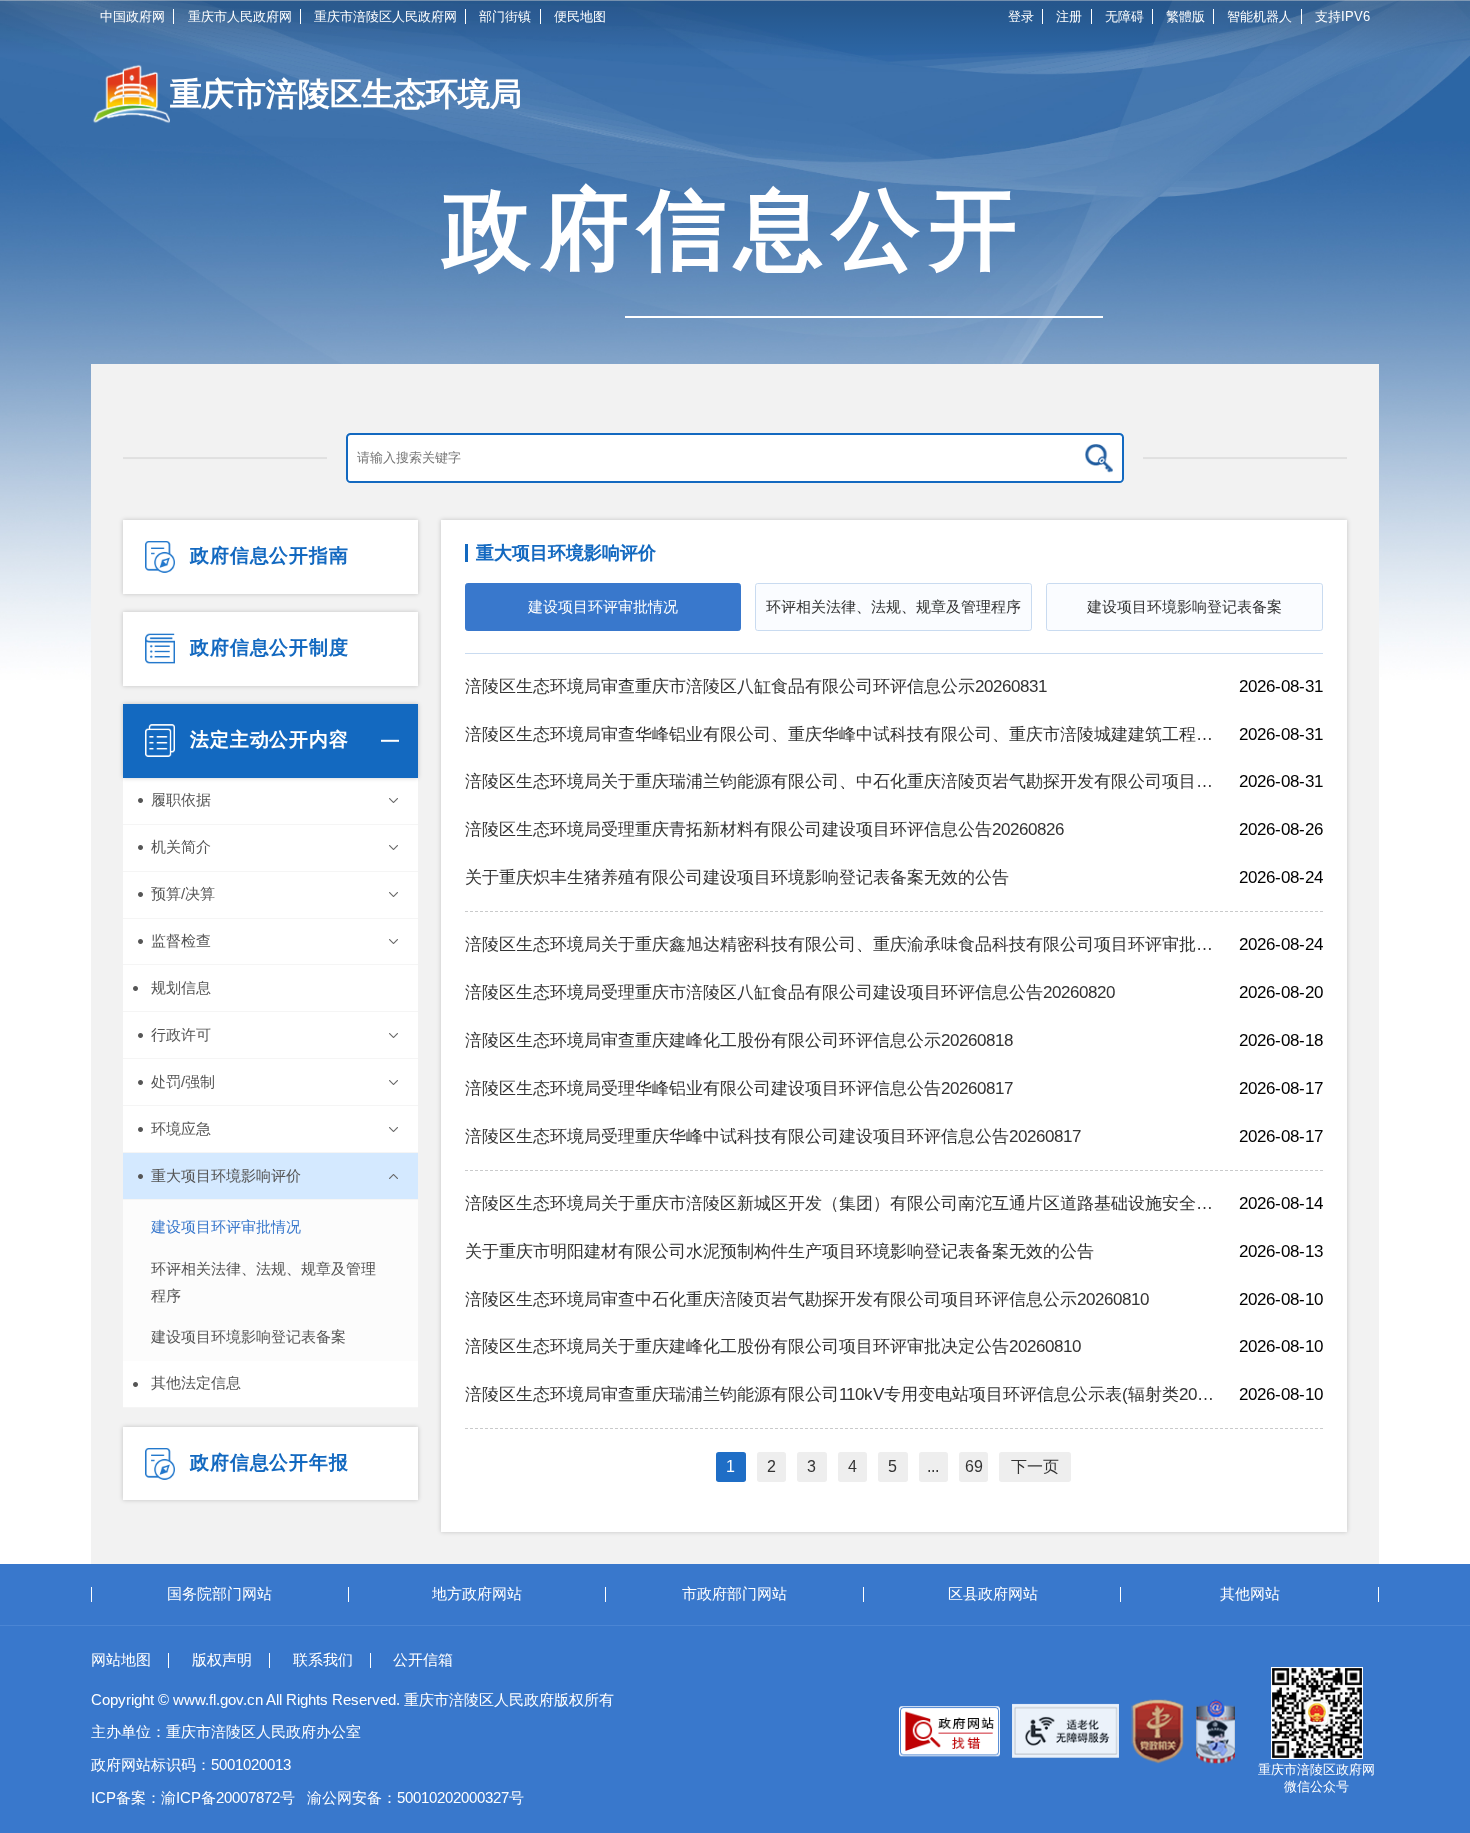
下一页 (1035, 1466)
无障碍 (1124, 16)
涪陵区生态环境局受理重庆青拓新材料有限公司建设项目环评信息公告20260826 (764, 829)
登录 (1021, 16)
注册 (1069, 16)
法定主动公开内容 (266, 739)
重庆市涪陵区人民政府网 (385, 16)
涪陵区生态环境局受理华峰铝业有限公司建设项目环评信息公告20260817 (739, 1088)
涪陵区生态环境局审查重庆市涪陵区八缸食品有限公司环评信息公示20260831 (756, 686)
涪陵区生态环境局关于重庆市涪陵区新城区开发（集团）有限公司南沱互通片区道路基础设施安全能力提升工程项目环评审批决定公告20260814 (840, 1203)
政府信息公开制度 (266, 647)
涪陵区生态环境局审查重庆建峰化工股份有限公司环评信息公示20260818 (739, 1040)
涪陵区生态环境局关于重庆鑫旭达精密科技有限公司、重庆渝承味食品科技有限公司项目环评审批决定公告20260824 (840, 944)
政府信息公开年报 (266, 1462)
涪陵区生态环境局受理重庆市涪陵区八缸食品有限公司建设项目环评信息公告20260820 (790, 992)
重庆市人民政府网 (240, 16)
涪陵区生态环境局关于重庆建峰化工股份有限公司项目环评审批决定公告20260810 (773, 1346)
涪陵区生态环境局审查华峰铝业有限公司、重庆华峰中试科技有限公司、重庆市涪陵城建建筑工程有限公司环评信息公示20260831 (840, 734)
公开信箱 (423, 1660)
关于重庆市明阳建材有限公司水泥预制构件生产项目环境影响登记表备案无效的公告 (779, 1251)
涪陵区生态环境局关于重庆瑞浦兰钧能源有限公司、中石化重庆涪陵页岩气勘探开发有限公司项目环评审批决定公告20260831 (840, 781)
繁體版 (1185, 16)
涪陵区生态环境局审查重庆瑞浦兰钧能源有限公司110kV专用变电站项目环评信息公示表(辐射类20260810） (840, 1394)
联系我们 (323, 1660)
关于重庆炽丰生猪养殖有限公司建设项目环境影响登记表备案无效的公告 (737, 877)
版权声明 (222, 1660)
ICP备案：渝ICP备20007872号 (193, 1798)
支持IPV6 (1342, 16)
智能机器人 (1259, 16)
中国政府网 (132, 16)
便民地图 (580, 16)
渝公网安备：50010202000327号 (415, 1798)
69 (974, 1466)
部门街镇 (505, 16)
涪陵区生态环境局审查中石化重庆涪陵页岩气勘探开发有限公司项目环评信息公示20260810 (807, 1299)
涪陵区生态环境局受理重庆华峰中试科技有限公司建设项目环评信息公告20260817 (773, 1136)
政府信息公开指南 (266, 555)
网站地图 (121, 1660)
